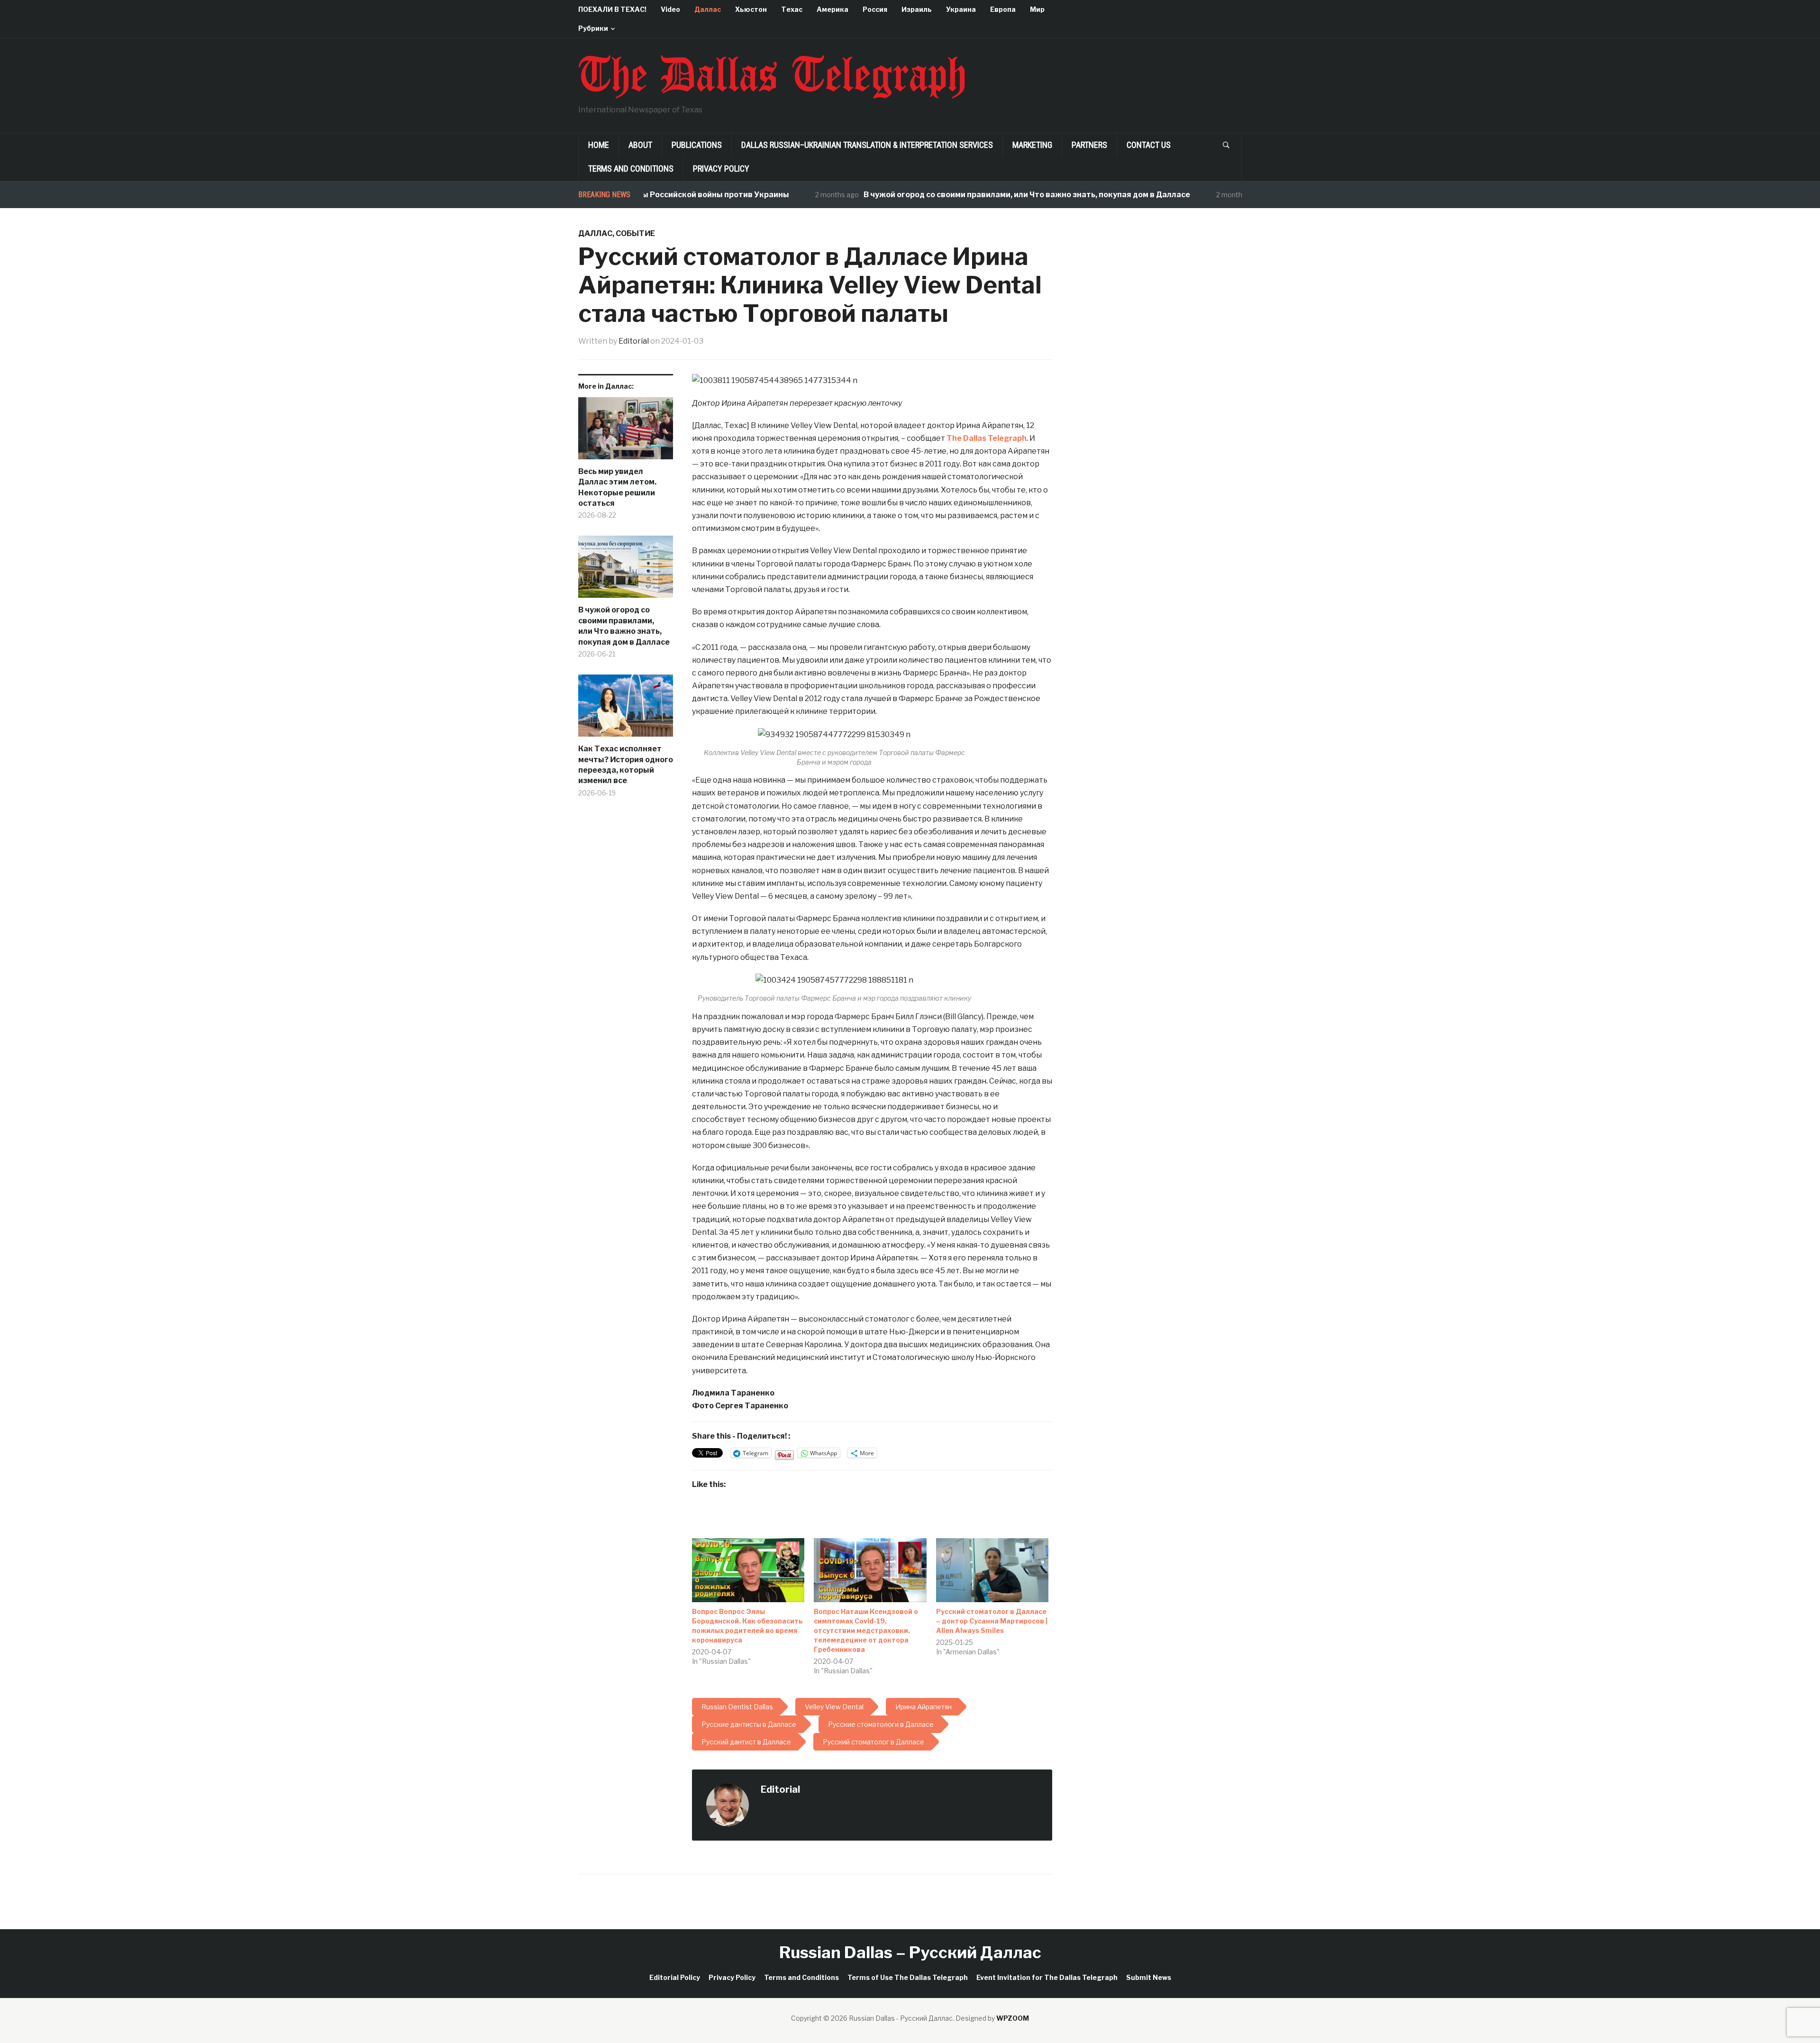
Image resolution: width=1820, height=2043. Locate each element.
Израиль (917, 9)
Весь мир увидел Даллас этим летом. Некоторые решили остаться (617, 487)
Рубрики (593, 28)
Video (670, 9)
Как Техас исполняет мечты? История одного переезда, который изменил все (626, 765)
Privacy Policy (721, 169)
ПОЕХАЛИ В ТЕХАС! (612, 9)
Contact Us (1149, 145)
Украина (961, 9)
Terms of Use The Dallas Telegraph (908, 1977)
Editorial (634, 341)
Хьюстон (751, 9)
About (640, 145)
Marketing (1032, 145)
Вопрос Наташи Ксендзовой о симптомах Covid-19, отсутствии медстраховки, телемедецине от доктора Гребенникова (866, 1630)
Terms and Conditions (631, 169)
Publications (697, 145)
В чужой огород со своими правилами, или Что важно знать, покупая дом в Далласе (961, 195)
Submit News (1149, 1977)
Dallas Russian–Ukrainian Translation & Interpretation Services (867, 145)
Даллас (708, 9)
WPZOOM (1013, 2018)
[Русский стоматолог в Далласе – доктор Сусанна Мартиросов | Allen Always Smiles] (992, 1570)
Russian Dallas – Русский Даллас (910, 1952)
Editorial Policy (675, 1977)
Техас (792, 9)
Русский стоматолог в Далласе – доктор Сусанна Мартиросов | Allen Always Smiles (992, 1621)
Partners (1089, 145)
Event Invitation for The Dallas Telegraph (1047, 1977)
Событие (635, 233)
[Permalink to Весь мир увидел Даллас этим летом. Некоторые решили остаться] (626, 432)
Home (599, 145)
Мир (1037, 9)
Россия (875, 9)
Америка (833, 9)
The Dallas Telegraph (987, 438)
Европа (1003, 9)
